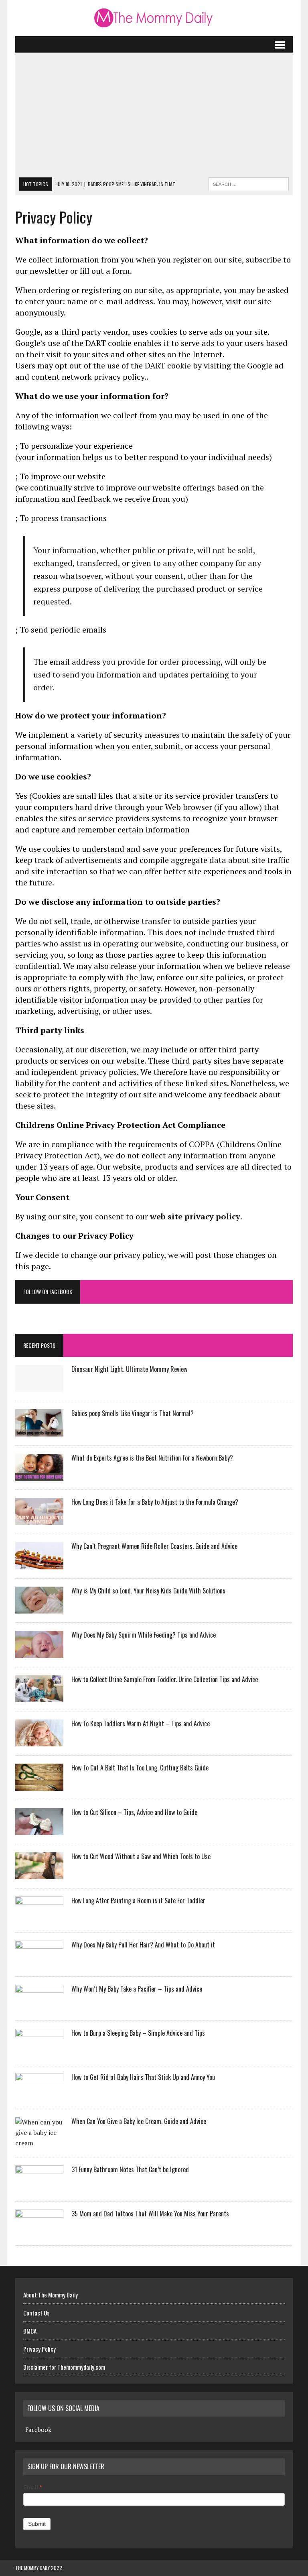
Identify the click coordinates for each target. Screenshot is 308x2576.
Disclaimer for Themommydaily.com (64, 2367)
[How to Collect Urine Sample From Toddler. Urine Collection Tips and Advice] (39, 1697)
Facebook (38, 2429)
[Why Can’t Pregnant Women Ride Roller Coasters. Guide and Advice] (39, 1564)
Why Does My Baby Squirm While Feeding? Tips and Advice (144, 1635)
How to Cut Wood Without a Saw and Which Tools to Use (141, 1856)
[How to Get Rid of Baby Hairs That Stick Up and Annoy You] (39, 2095)
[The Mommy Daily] (154, 18)
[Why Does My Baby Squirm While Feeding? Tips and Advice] (39, 1652)
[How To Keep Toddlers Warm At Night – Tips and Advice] (39, 1741)
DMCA (30, 2331)
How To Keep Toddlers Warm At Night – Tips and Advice (141, 1723)
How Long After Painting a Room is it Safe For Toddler (138, 1900)
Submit (37, 2524)
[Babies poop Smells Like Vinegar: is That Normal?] (39, 1431)
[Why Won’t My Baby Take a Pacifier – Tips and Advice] (39, 2006)
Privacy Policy (40, 2349)
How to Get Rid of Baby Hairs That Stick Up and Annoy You (143, 2077)
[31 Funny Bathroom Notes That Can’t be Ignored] (39, 2187)
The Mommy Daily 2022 (39, 2568)
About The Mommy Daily (51, 2295)
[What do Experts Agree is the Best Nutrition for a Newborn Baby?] (39, 1475)
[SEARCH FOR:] (249, 183)
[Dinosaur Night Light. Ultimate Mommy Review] (39, 1387)
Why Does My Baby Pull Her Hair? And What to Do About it (143, 1945)
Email (32, 2487)
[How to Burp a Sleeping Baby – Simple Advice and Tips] (39, 2051)
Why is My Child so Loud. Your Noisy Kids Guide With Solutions (148, 1591)
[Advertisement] (154, 117)
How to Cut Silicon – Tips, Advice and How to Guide (134, 1812)
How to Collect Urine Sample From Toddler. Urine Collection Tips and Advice (165, 1679)
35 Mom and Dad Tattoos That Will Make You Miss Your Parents (150, 2214)
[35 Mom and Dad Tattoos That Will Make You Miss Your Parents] (39, 2231)
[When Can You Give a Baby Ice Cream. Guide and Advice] (39, 2143)
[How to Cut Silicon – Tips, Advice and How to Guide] (39, 1830)
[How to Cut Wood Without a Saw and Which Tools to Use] (39, 1874)
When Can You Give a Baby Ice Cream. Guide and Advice (139, 2121)
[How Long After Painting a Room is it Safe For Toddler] (39, 1918)
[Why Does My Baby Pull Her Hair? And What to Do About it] (39, 1962)
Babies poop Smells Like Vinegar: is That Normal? (133, 1413)
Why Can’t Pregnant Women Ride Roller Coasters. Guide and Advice (154, 1546)
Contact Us (36, 2313)
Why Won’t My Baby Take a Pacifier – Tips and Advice (137, 1989)
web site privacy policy (195, 1216)
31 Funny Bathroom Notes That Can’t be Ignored (130, 2169)
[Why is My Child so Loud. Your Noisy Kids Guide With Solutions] (39, 1608)
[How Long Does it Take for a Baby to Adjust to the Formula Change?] (39, 1520)
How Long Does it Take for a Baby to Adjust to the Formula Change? (155, 1502)
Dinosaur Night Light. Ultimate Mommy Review (129, 1369)
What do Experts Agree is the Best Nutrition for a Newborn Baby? (152, 1458)
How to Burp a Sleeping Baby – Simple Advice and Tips (138, 2033)
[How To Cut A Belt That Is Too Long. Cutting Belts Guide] (39, 1785)
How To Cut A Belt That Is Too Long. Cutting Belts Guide (140, 1768)
